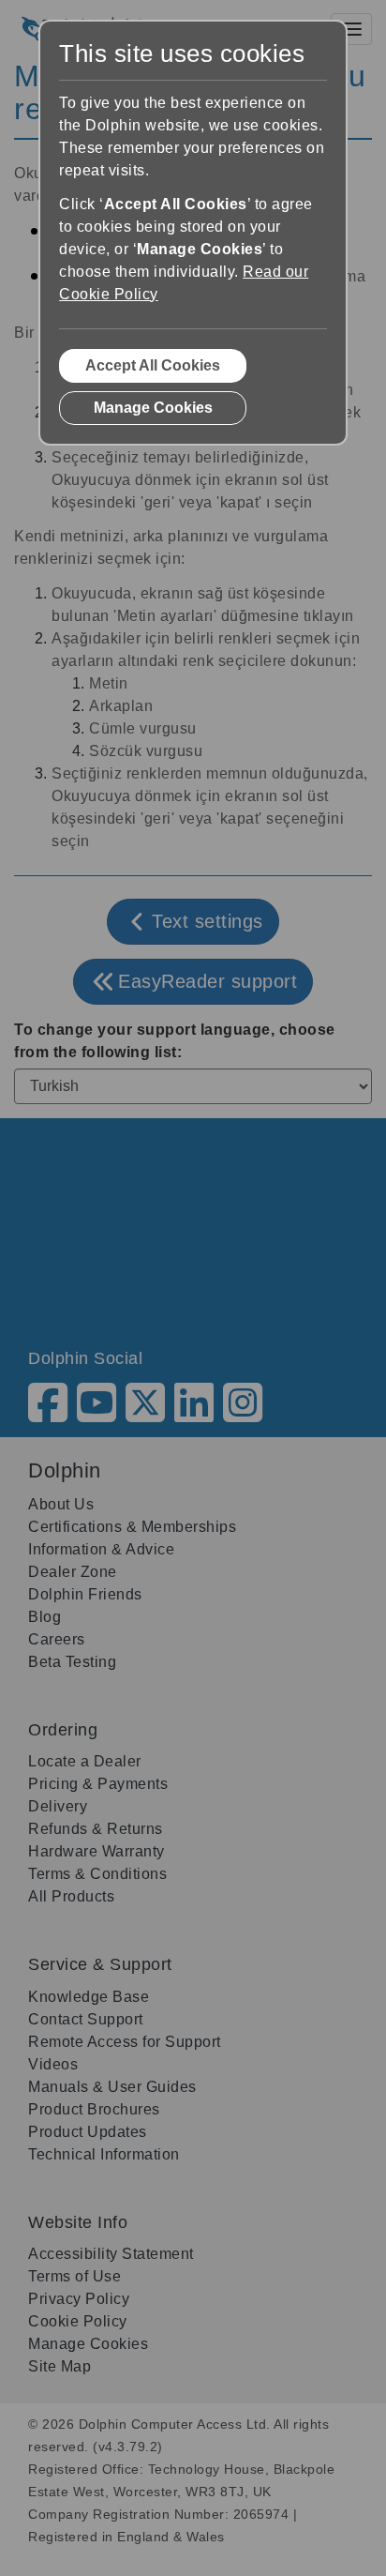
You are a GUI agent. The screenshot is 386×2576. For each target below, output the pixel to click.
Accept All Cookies (153, 365)
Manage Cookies (153, 408)
